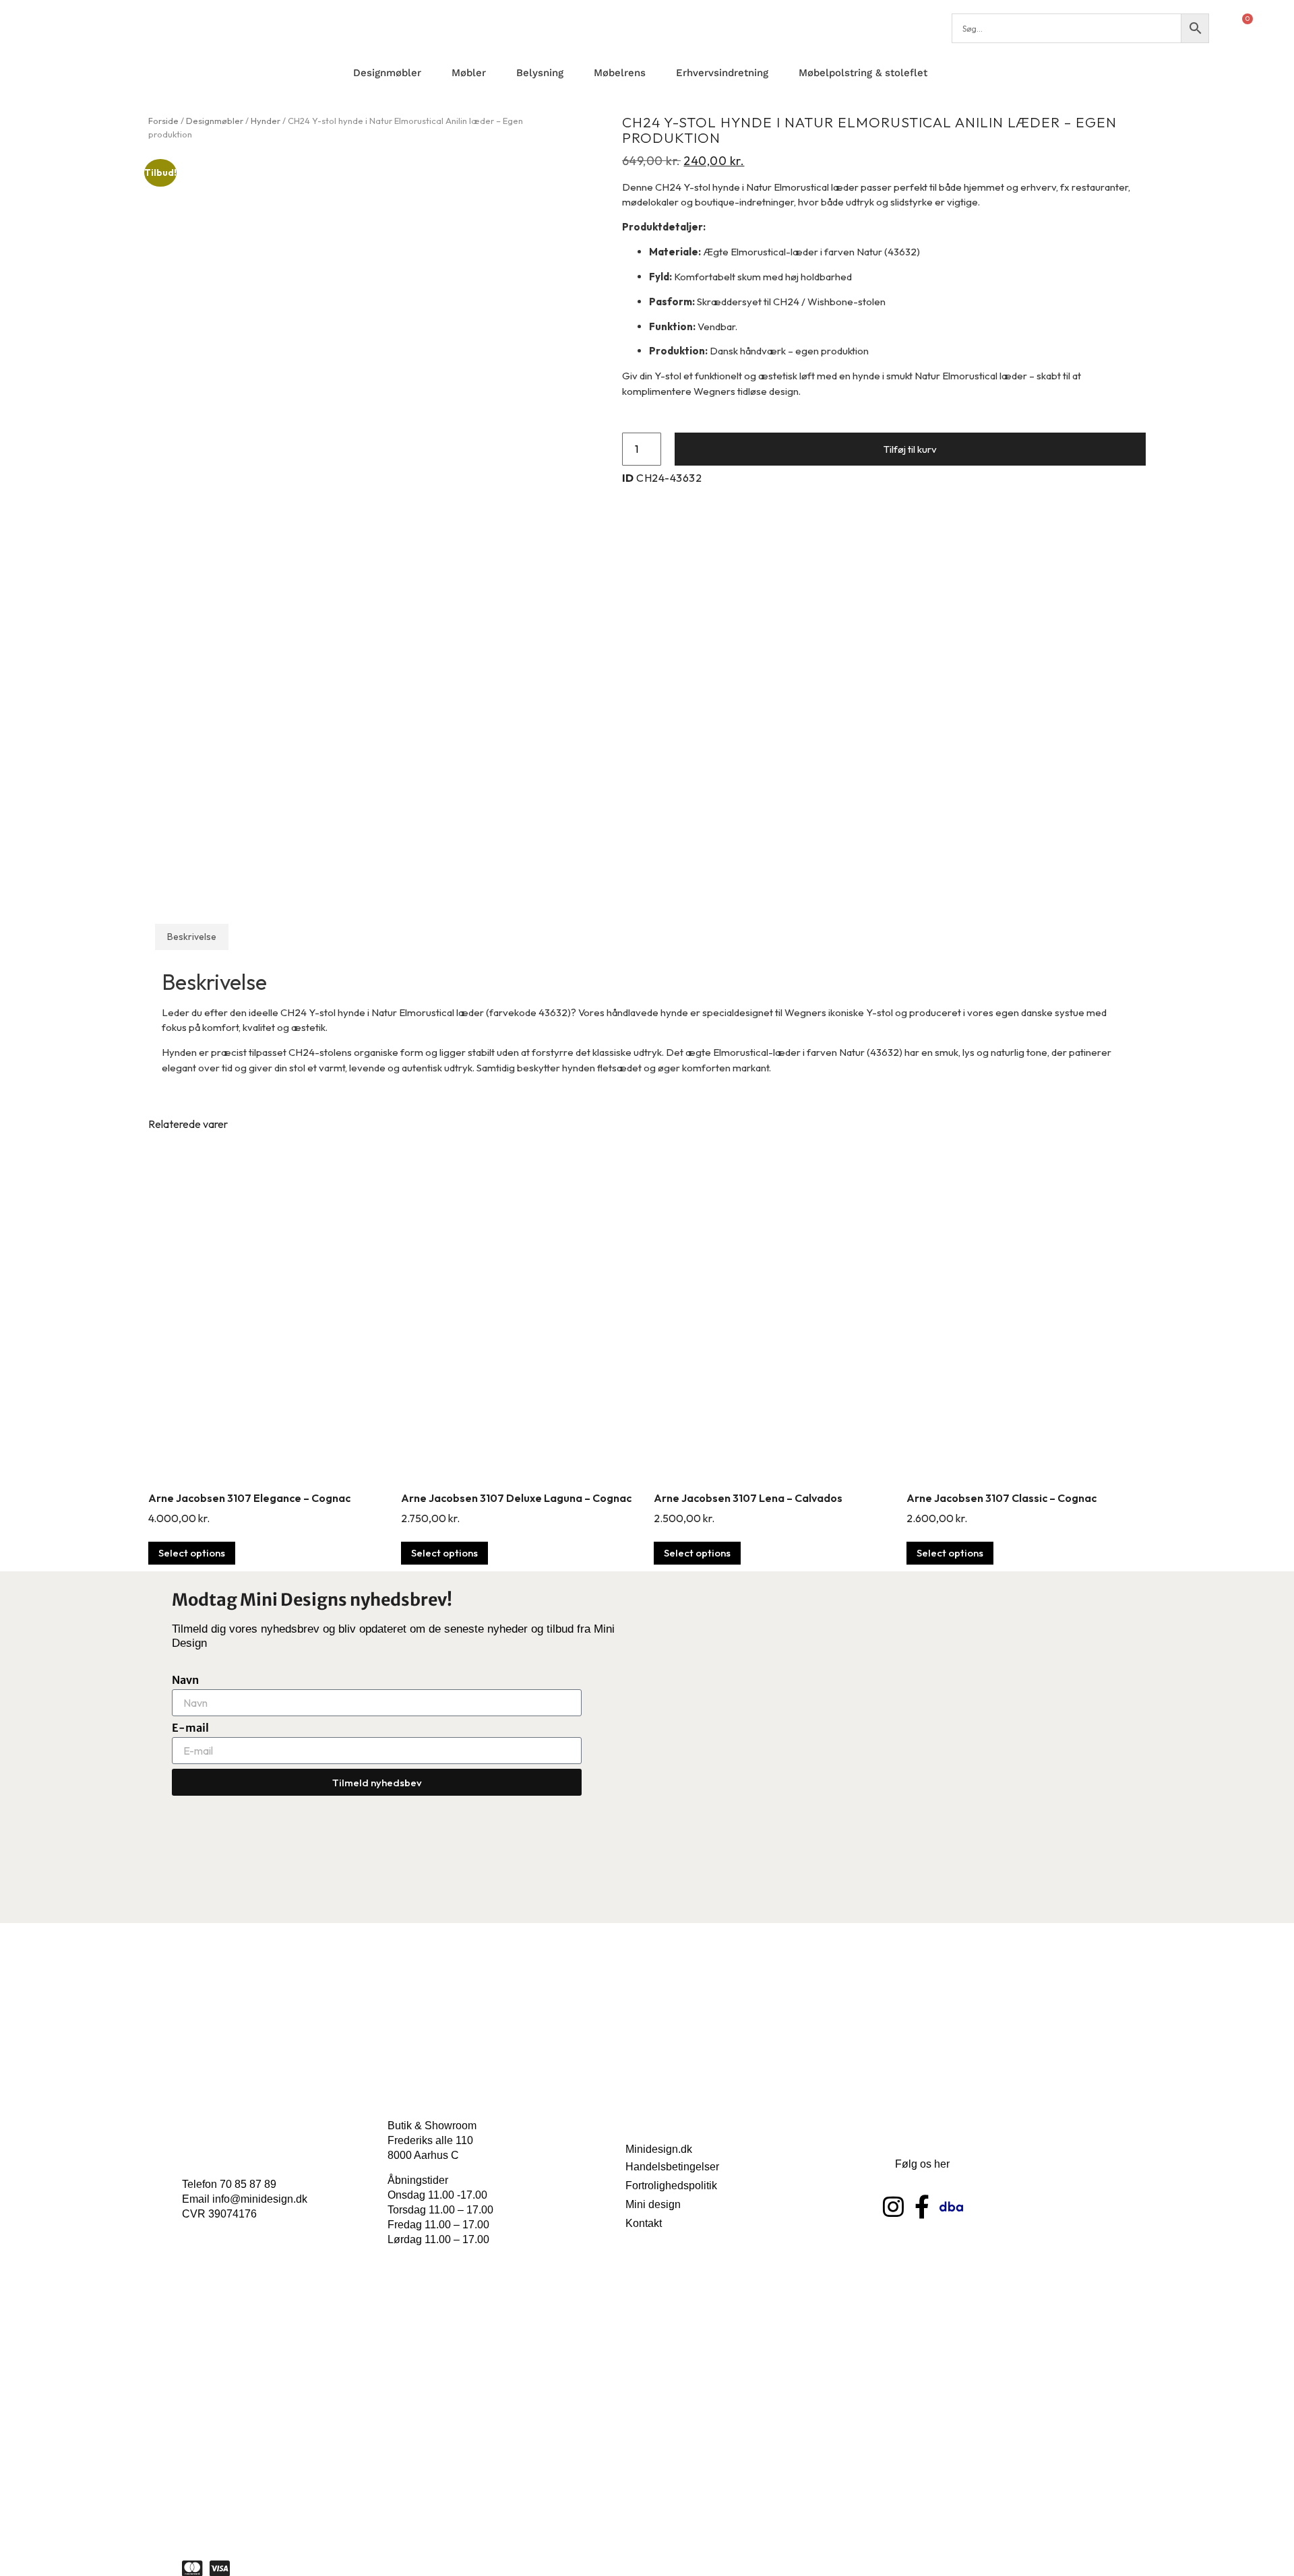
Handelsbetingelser (672, 2167)
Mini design (653, 2204)
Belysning (540, 73)
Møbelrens (620, 73)
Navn (185, 1680)
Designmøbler (387, 73)
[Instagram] (893, 2206)
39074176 (233, 2214)
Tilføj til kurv (910, 449)
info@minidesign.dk (260, 2199)
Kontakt (644, 2223)
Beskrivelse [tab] (192, 937)
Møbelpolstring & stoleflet (863, 73)
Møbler (469, 73)
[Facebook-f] (922, 2206)
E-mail (190, 1728)
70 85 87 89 (248, 2184)
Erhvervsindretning (722, 73)
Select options (192, 1553)
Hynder (266, 121)
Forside (163, 121)
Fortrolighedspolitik (671, 2186)
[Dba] (951, 2206)
